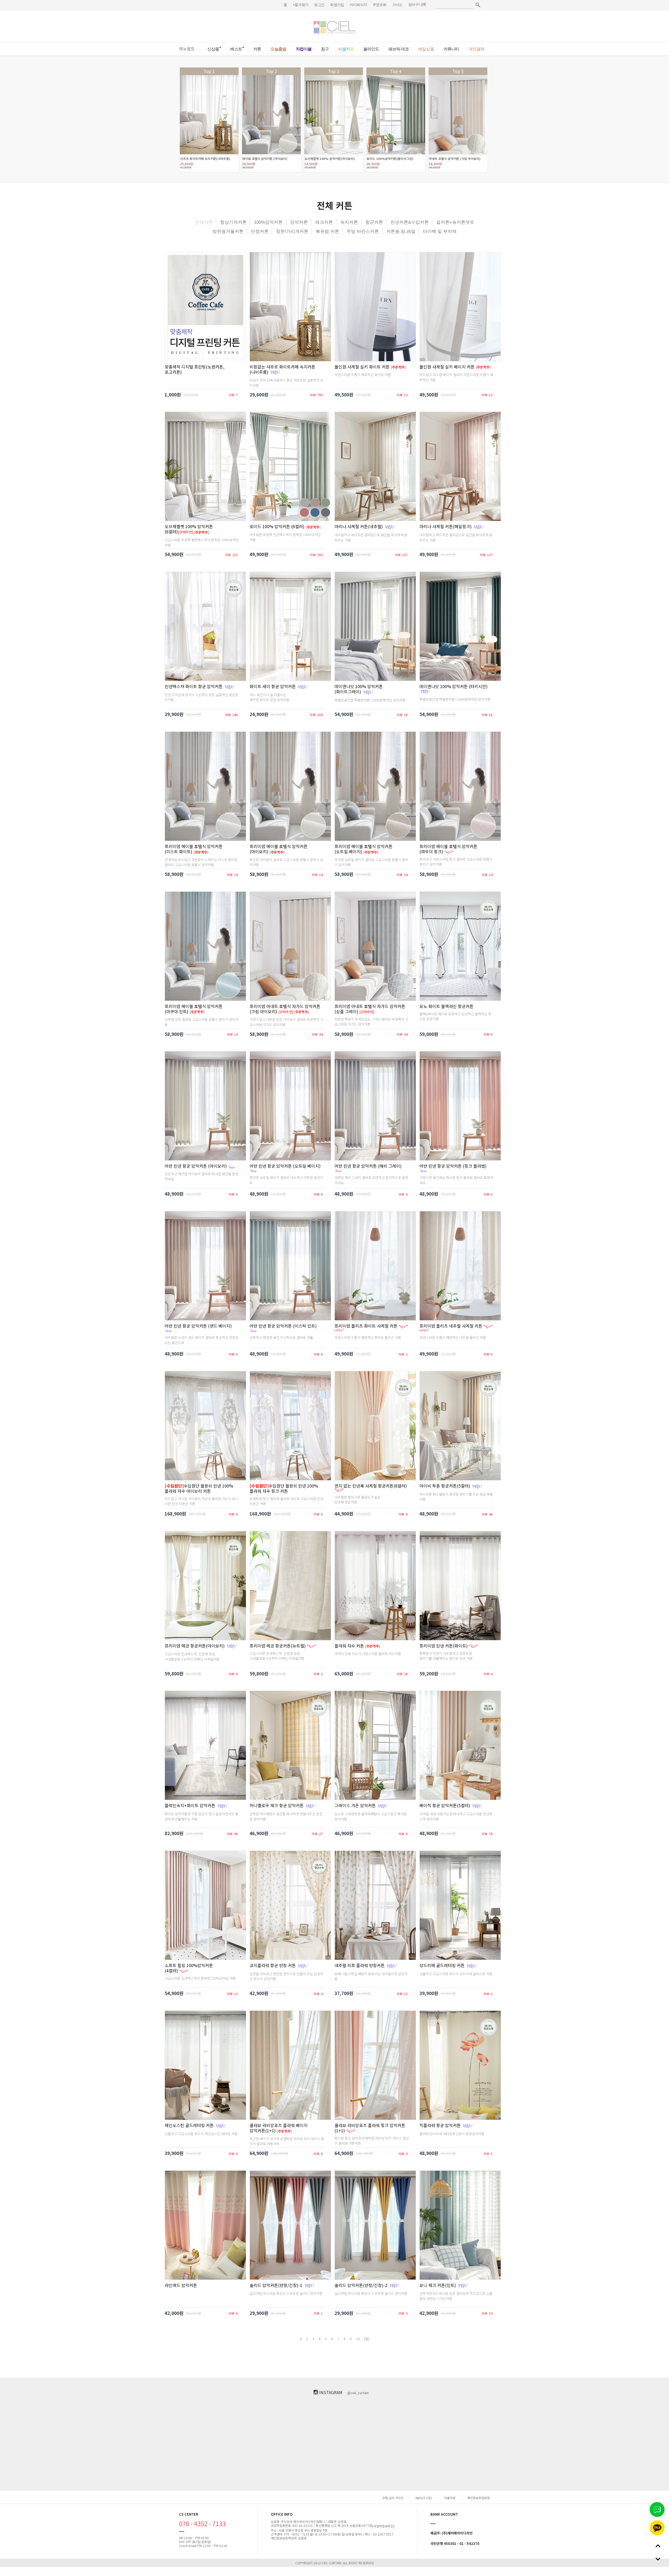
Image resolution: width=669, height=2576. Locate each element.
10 (358, 2339)
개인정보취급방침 (478, 2498)
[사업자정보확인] (383, 2526)
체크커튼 (324, 222)
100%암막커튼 (268, 222)
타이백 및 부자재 (440, 231)
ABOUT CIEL (424, 2498)
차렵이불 (304, 49)
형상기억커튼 (233, 222)
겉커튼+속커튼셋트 (455, 222)
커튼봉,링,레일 (401, 231)
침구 (325, 49)
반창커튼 (260, 231)
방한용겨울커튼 (228, 231)
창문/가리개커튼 (292, 231)
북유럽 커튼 (327, 231)
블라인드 (371, 49)
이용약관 (450, 2498)
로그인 (319, 5)
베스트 (236, 49)
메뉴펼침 (187, 49)
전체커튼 (204, 222)
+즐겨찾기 (301, 5)
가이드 (397, 5)
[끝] (367, 2339)
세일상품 (426, 49)
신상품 (213, 49)
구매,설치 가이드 (393, 2498)
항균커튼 (374, 222)
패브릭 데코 (399, 49)
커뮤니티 (451, 49)
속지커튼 (349, 222)
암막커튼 (299, 222)
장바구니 (415, 4)
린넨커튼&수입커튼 (410, 222)
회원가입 (337, 5)
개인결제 (476, 49)
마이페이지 (358, 5)
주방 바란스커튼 (363, 231)
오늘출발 (278, 49)
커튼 (257, 49)
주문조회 (380, 5)
